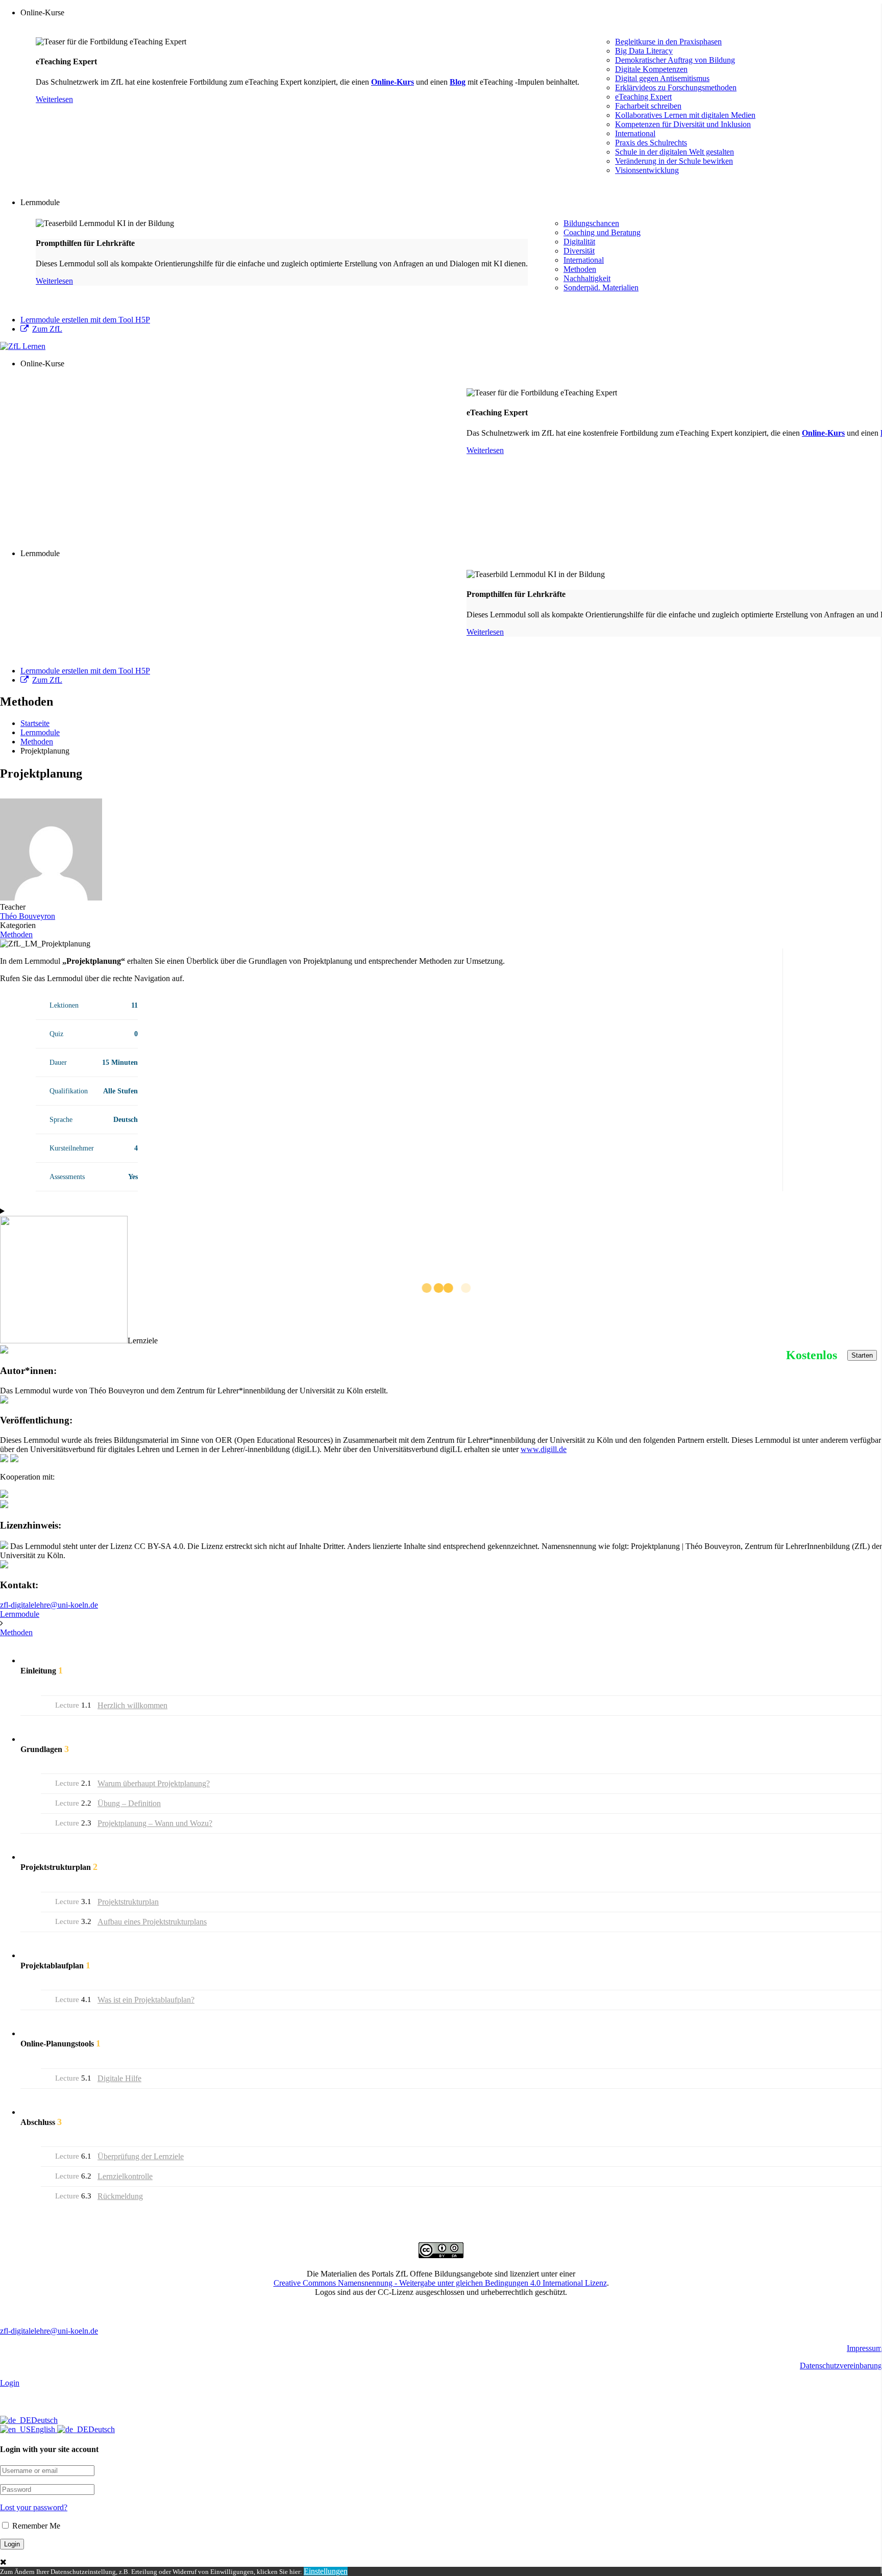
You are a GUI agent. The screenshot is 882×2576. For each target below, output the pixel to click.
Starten (862, 1355)
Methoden (580, 269)
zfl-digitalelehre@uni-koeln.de (49, 1605)
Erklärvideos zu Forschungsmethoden (676, 87)
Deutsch (44, 2420)
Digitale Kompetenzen (651, 69)
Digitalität (579, 242)
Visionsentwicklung (647, 170)
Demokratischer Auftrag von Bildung (675, 60)
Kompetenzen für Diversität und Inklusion (683, 124)
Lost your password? (34, 2507)
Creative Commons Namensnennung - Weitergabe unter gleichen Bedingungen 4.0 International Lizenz (440, 2283)
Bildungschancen (591, 223)
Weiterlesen (54, 99)
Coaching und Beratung (602, 232)
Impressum (864, 2348)
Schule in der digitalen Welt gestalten (675, 152)
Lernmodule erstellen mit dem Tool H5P (85, 320)
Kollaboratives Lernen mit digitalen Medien (685, 115)
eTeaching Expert (643, 97)
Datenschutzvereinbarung (841, 2366)
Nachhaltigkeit (587, 278)
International (635, 133)
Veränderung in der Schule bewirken (674, 161)
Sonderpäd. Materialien (601, 287)
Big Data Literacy (644, 51)
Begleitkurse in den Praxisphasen (668, 42)
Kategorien (18, 925)
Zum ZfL (47, 329)
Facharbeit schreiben (648, 106)
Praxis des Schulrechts (651, 143)
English (44, 2429)
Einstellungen (326, 2571)
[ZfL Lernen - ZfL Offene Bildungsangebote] (23, 346)
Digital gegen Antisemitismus (662, 78)
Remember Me (35, 2526)
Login (10, 2383)
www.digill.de (544, 1449)
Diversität (579, 251)
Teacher (13, 907)
